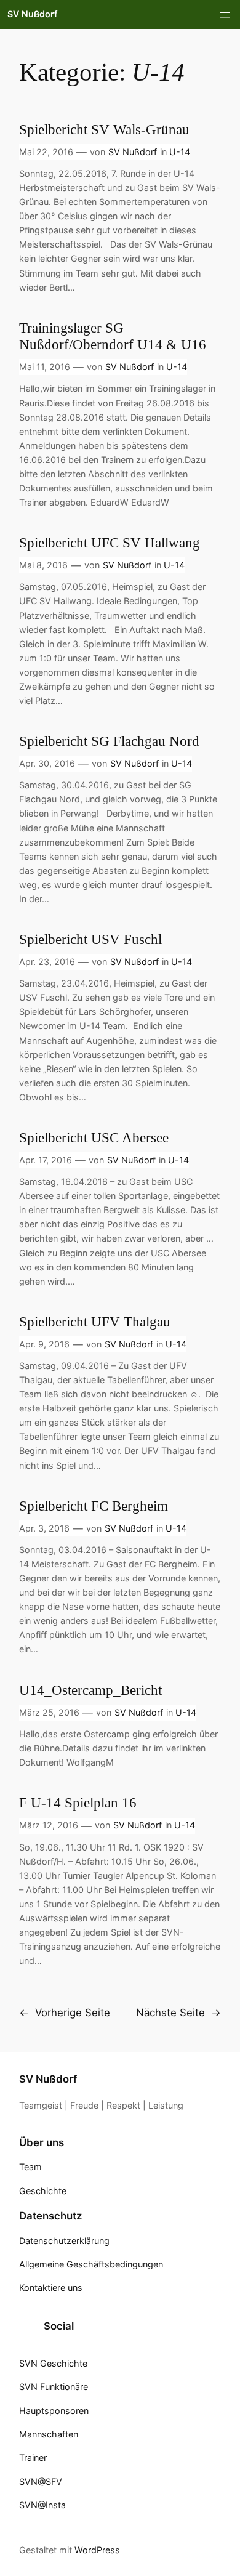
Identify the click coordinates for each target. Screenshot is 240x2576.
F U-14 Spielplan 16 (78, 1803)
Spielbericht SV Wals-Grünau (104, 130)
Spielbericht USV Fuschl (90, 939)
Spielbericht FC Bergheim (94, 1506)
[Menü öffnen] (225, 15)
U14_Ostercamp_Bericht (90, 1690)
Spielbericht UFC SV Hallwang (110, 543)
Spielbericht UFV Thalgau (95, 1322)
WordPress (97, 2550)
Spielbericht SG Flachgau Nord (109, 741)
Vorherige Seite (65, 2013)
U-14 (180, 152)
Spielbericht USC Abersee (94, 1138)
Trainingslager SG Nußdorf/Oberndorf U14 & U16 (113, 336)
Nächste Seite (178, 2013)
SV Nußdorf (32, 14)
